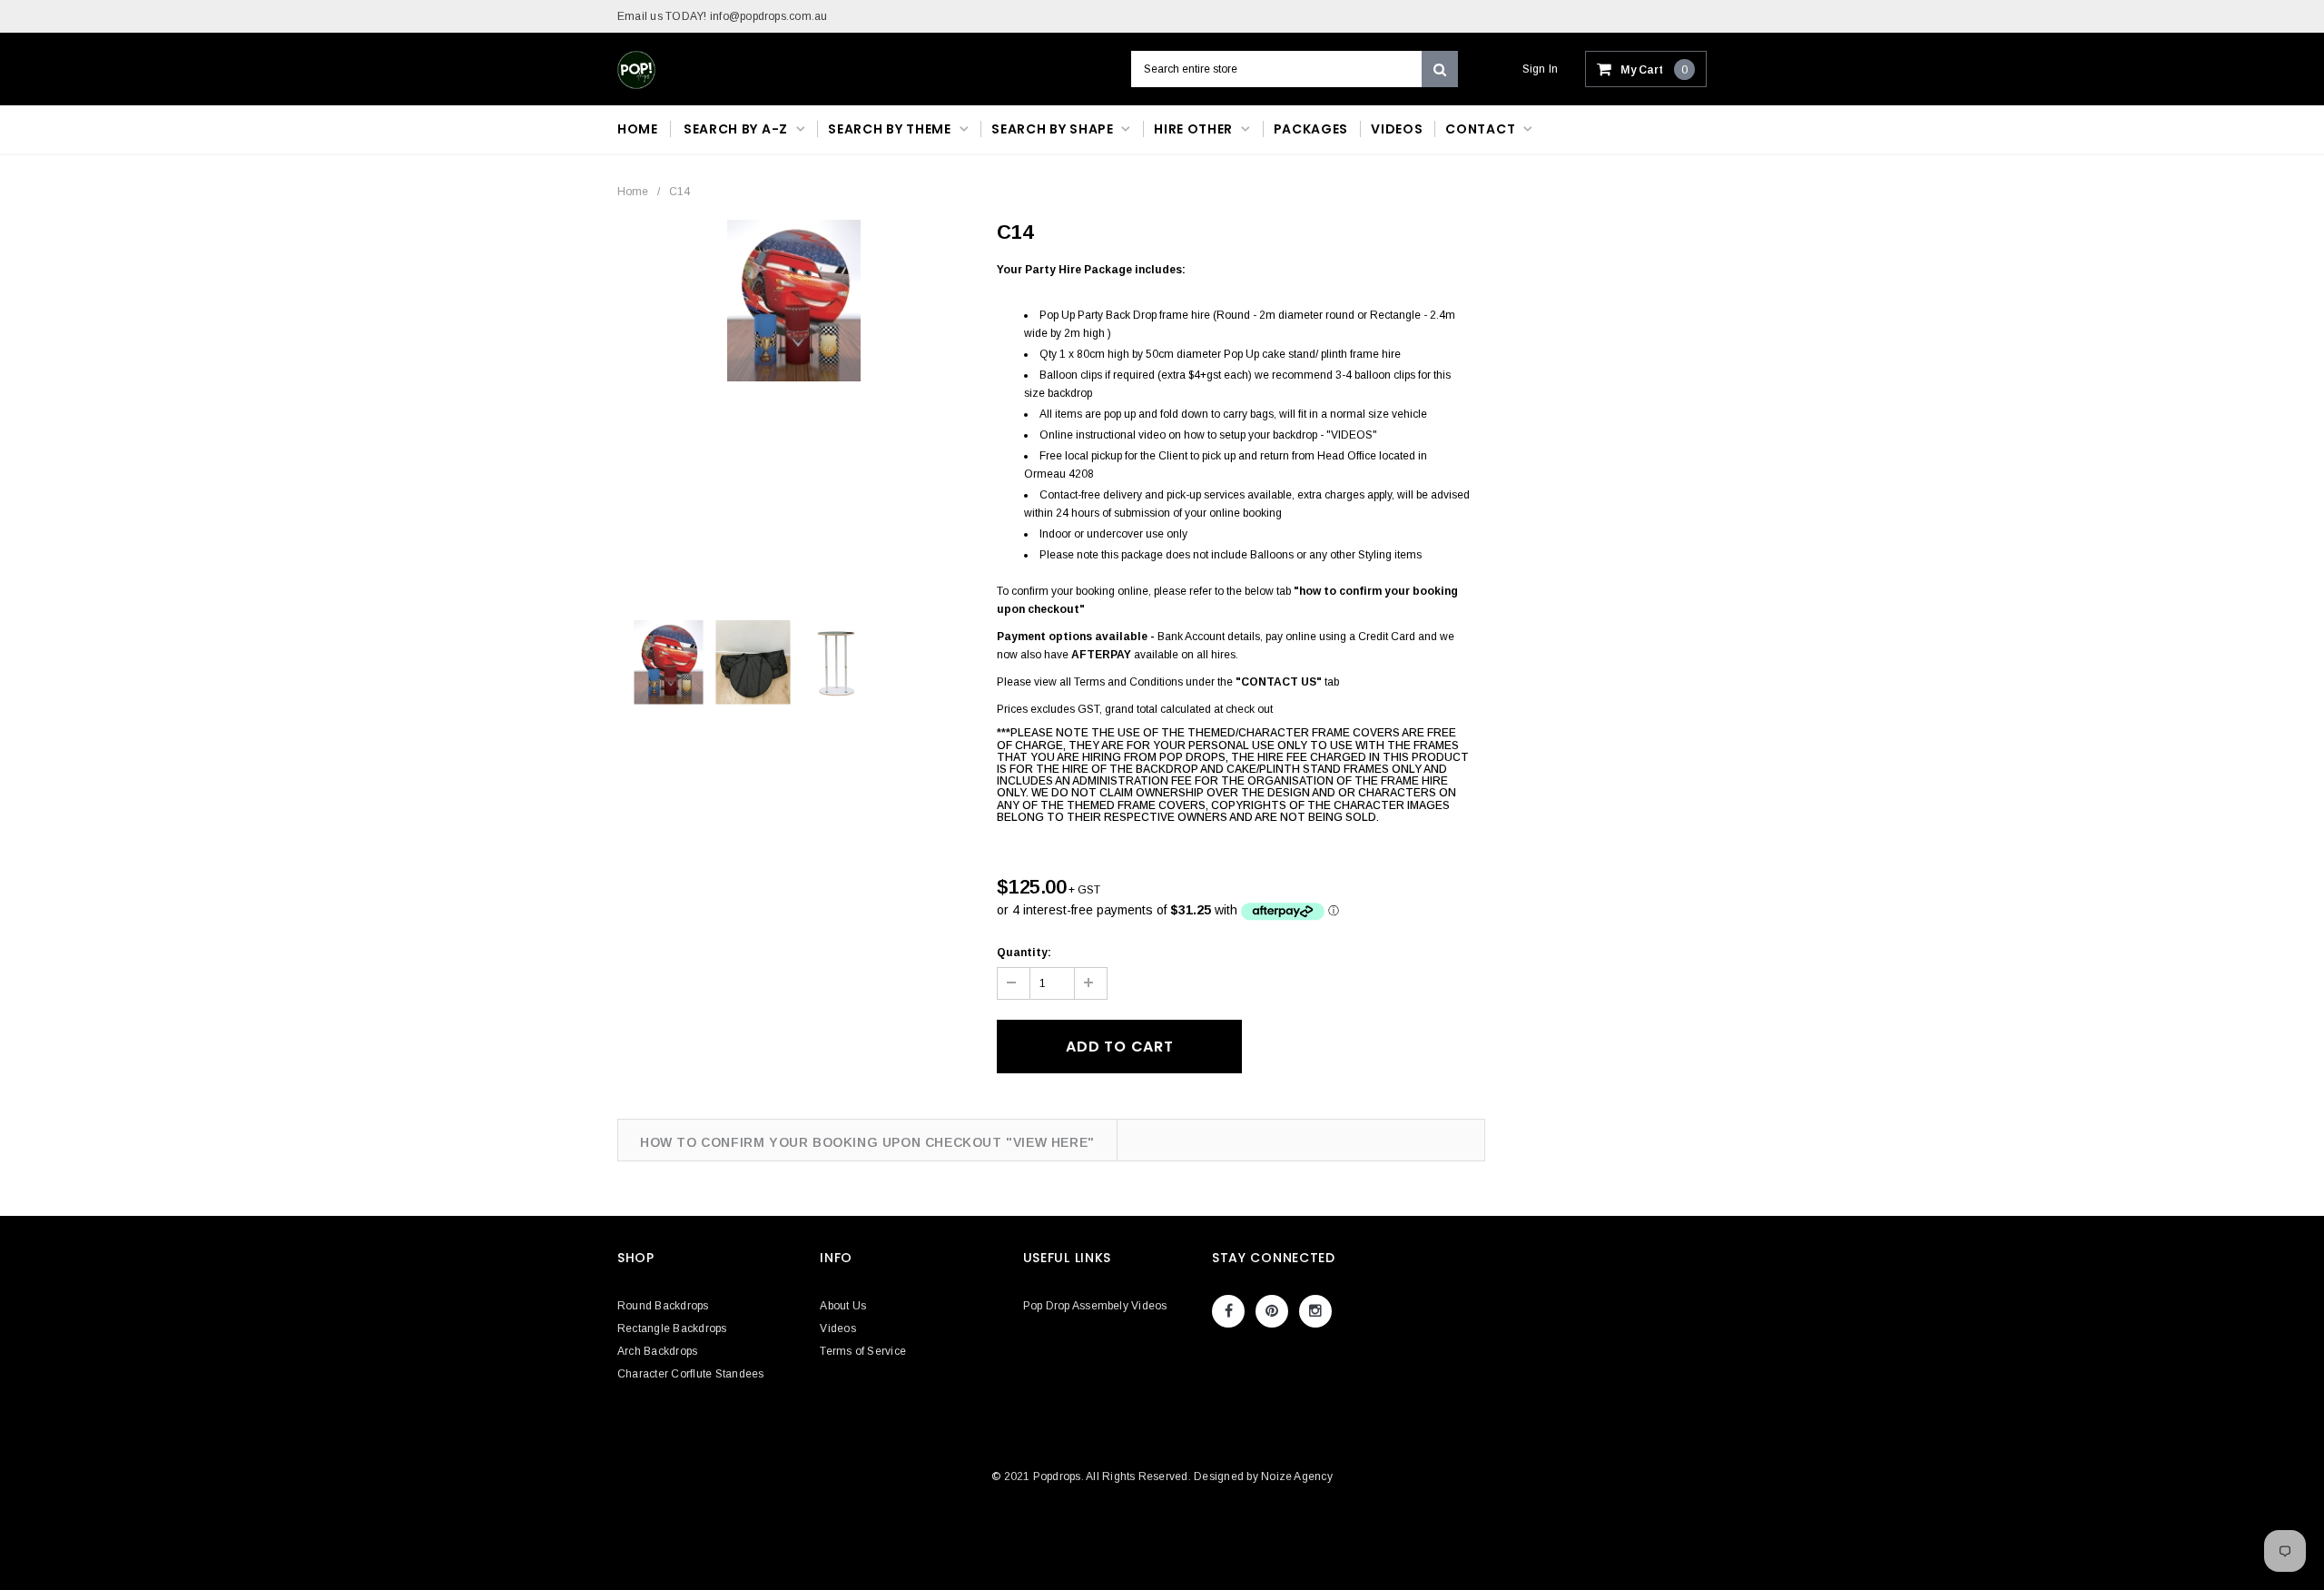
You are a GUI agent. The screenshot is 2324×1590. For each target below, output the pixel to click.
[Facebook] (1228, 1311)
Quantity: (1024, 953)
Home (633, 192)
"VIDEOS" (1352, 435)
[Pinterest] (1272, 1311)
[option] (794, 301)
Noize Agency (1297, 1476)
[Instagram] (1315, 1311)
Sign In (1541, 69)
